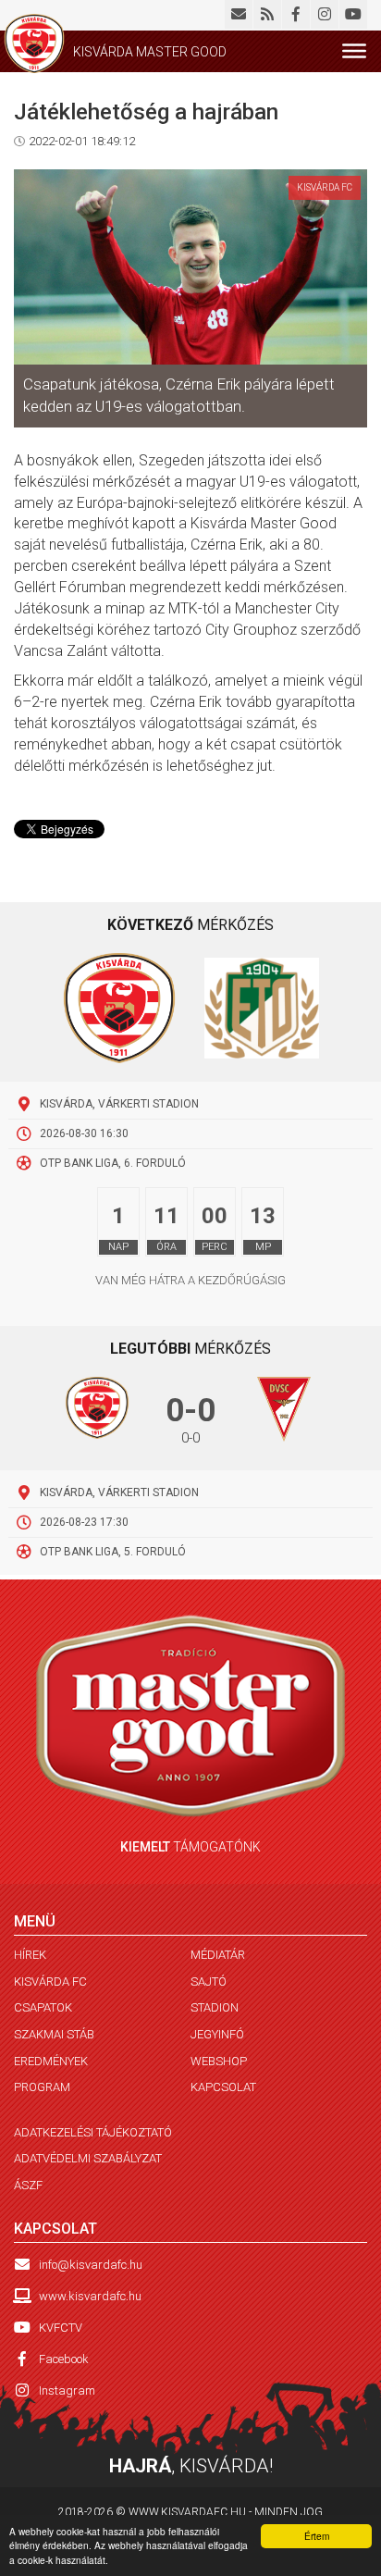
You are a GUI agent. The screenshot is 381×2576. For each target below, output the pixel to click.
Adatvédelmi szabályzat (88, 2158)
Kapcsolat (223, 2087)
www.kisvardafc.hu (90, 2296)
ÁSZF (28, 2185)
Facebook (64, 2359)
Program (42, 2087)
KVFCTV (61, 2328)
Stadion (215, 2007)
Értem (317, 2536)
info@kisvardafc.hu (91, 2265)
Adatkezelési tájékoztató (93, 2132)
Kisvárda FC (50, 1982)
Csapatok (43, 2007)
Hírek (30, 1955)
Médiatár (218, 1955)
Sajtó (209, 1982)
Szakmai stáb (54, 2034)
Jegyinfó (217, 2034)
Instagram (67, 2390)
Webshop (219, 2061)
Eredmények (51, 2061)
